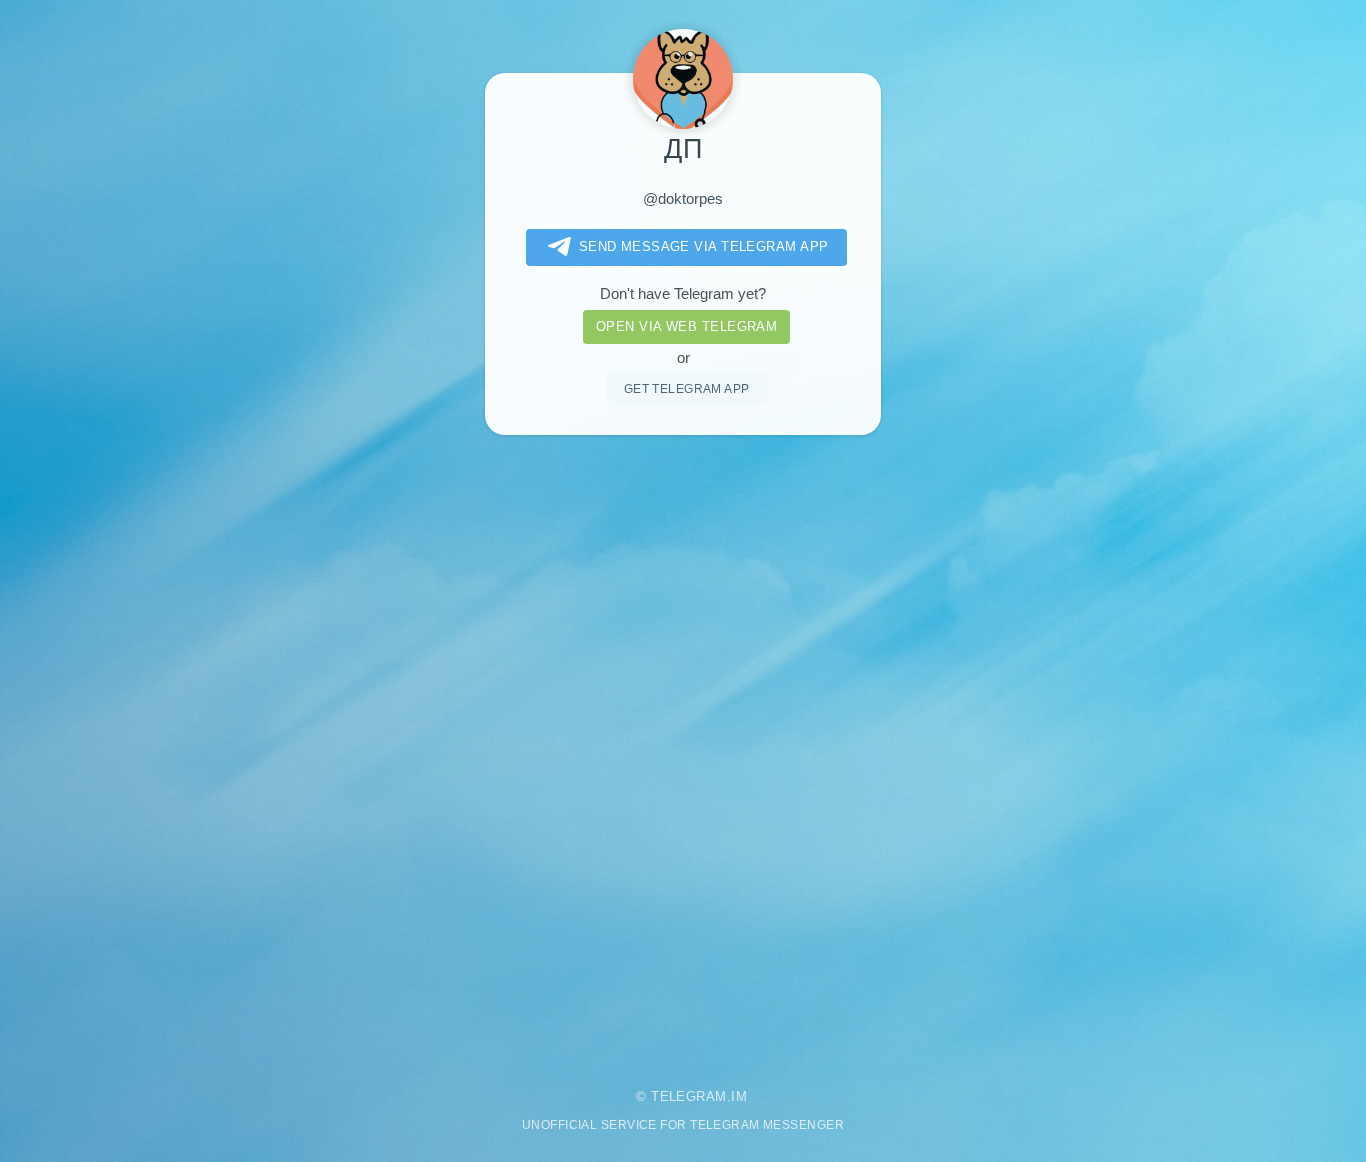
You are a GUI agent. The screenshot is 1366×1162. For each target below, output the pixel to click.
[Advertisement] (683, 748)
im (739, 1096)
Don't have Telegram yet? (683, 294)
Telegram (689, 1096)
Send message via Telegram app (704, 246)
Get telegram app (687, 388)
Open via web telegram (686, 326)
